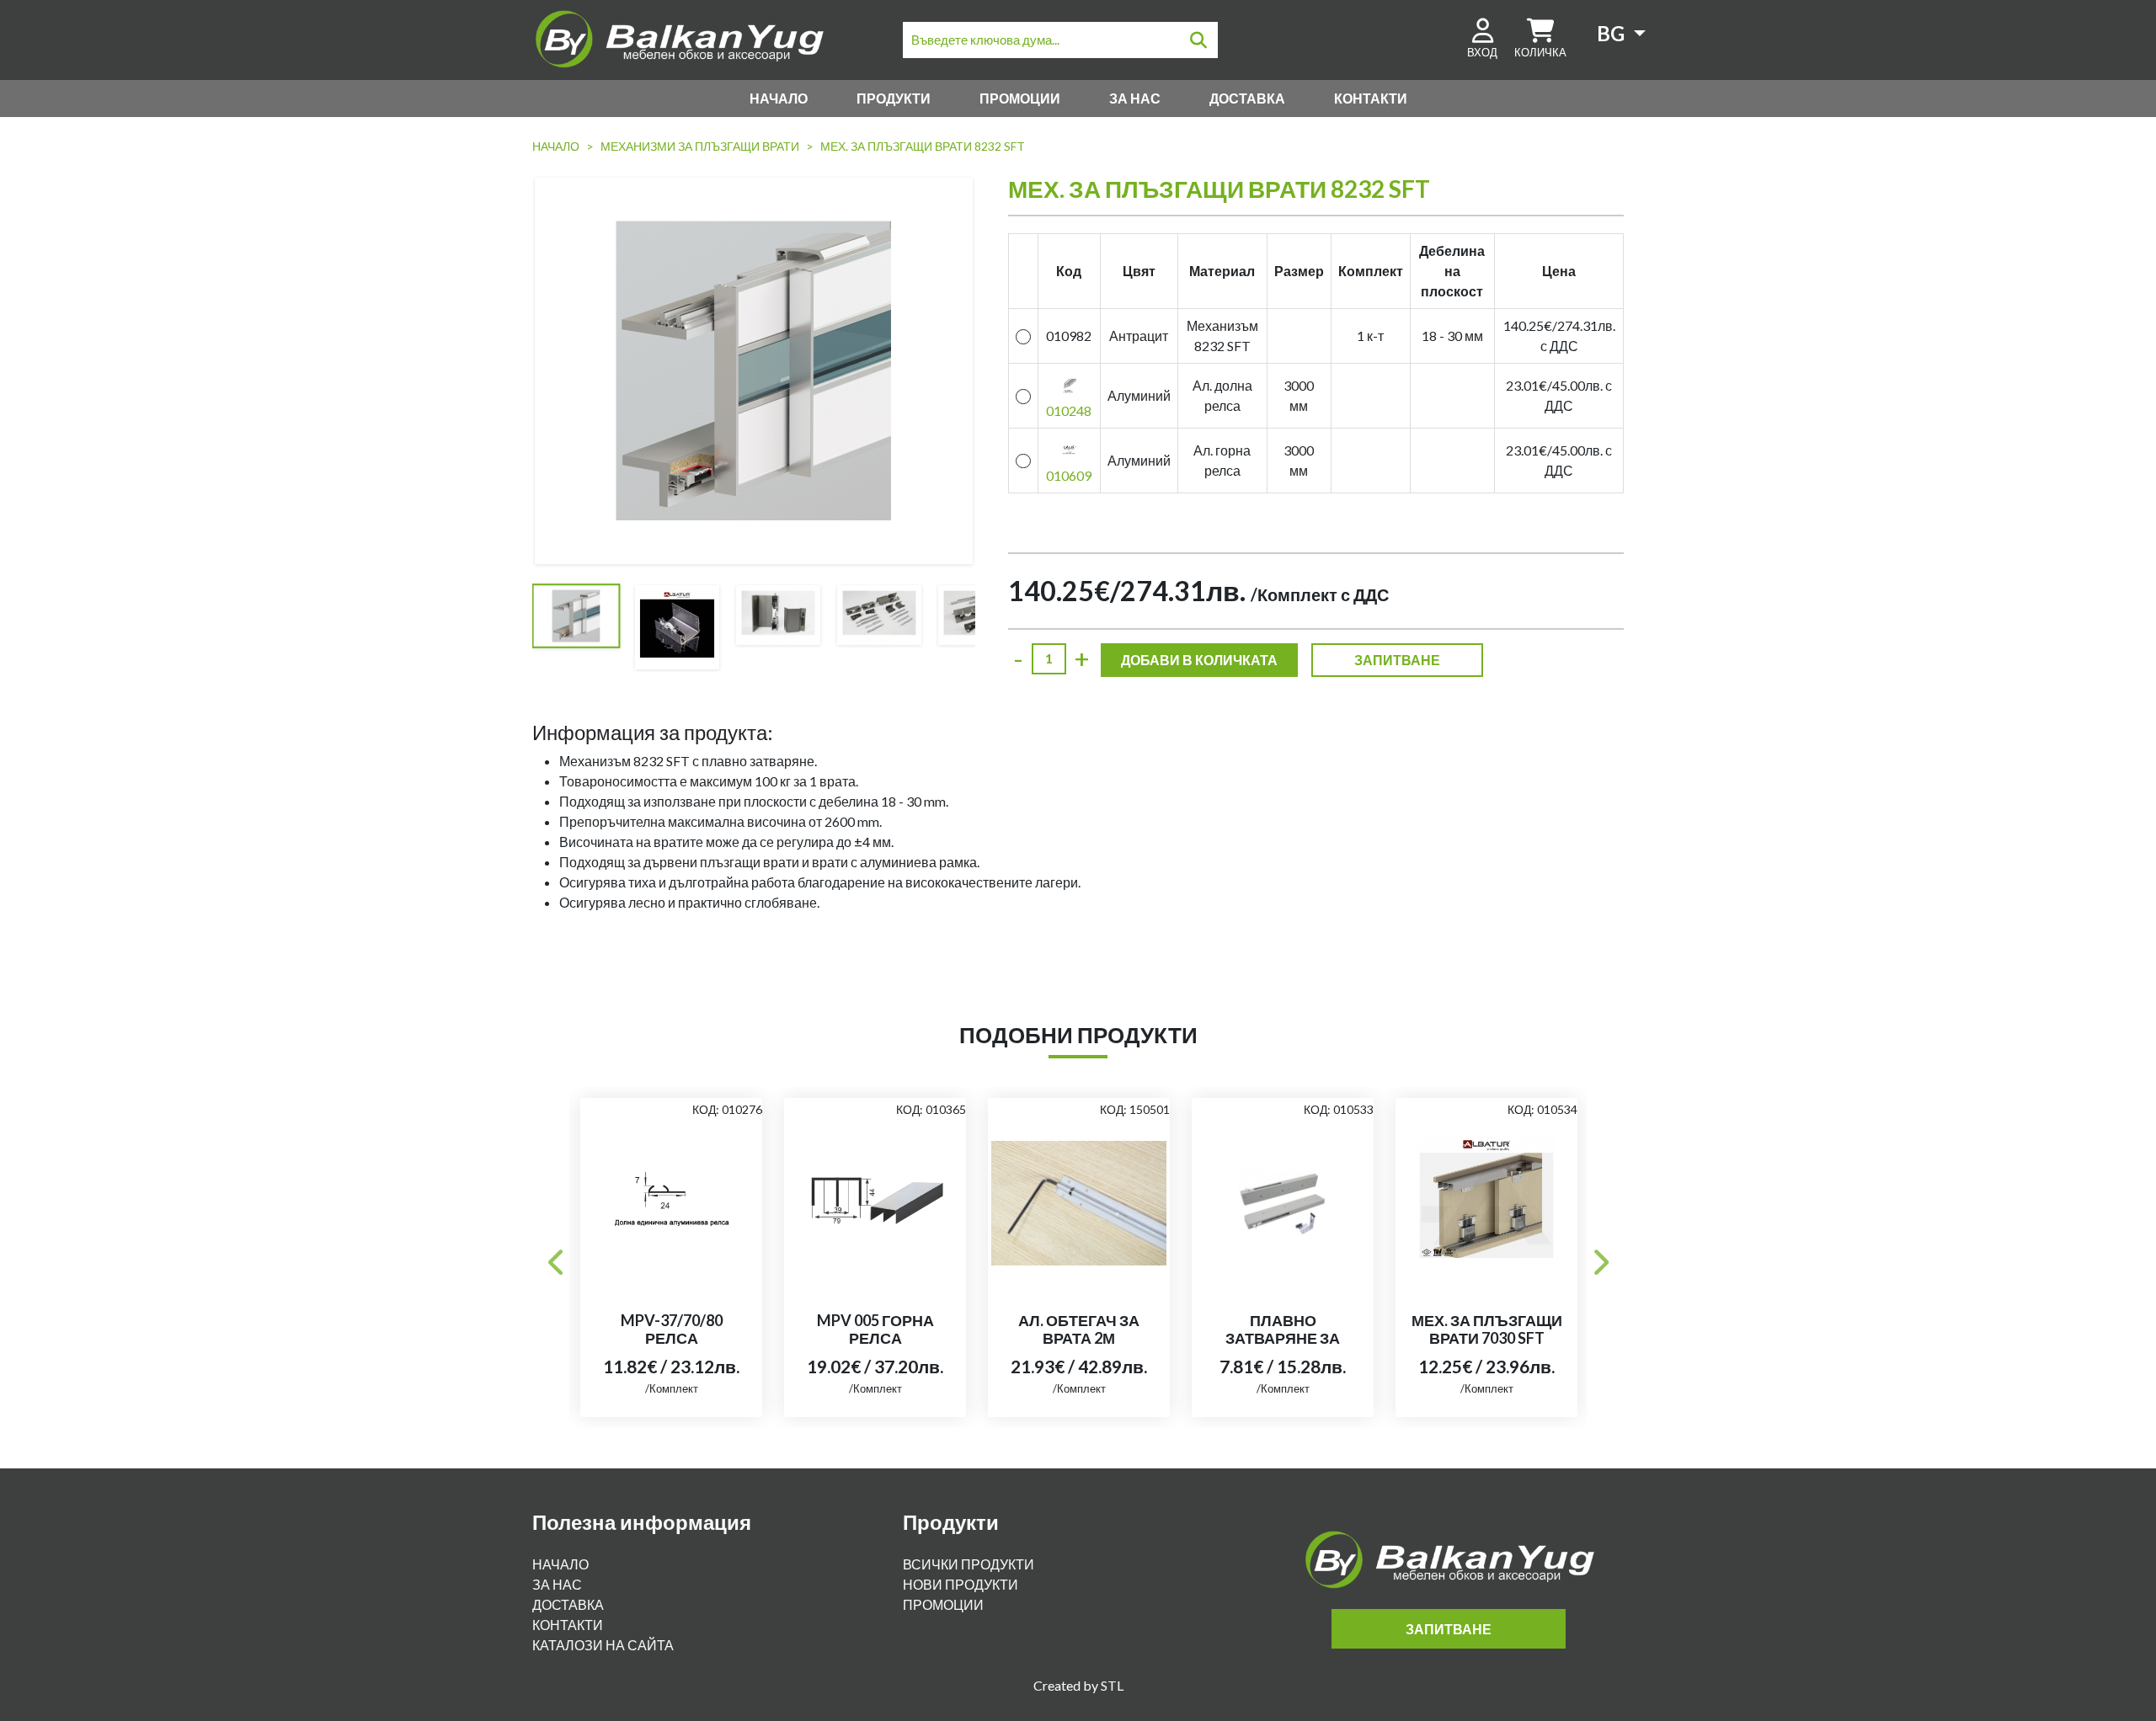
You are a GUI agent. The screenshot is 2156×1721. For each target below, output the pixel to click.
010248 (1069, 410)
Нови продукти (961, 1584)
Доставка (1247, 98)
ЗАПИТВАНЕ (1397, 660)
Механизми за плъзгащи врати (700, 146)
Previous (557, 1257)
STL (1112, 1685)
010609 (1069, 475)
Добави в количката (1199, 660)
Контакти (1371, 98)
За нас (1135, 98)
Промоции (1020, 98)
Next (1599, 1257)
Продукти (894, 98)
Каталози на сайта (603, 1645)
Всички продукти (969, 1564)
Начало (779, 98)
